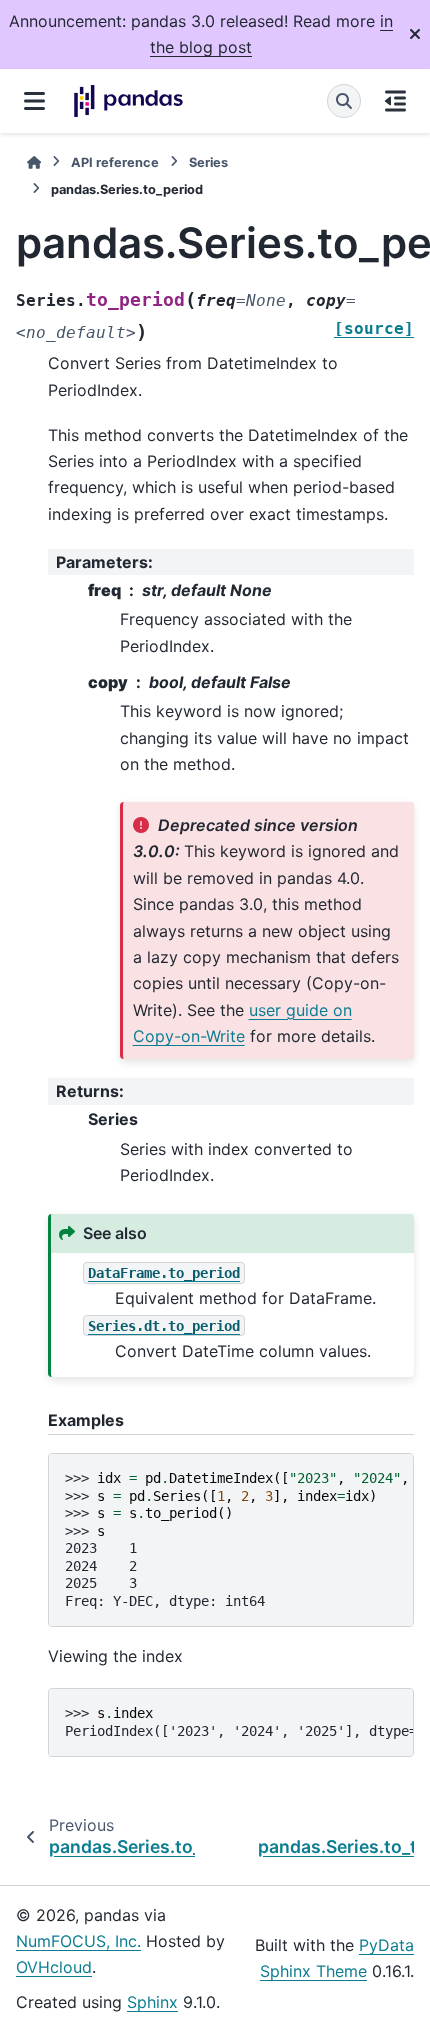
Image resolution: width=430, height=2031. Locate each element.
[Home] (34, 162)
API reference (115, 162)
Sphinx (152, 2002)
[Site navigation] (34, 101)
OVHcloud (54, 1967)
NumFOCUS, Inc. (78, 1941)
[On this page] (395, 101)
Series (208, 162)
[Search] (344, 101)
